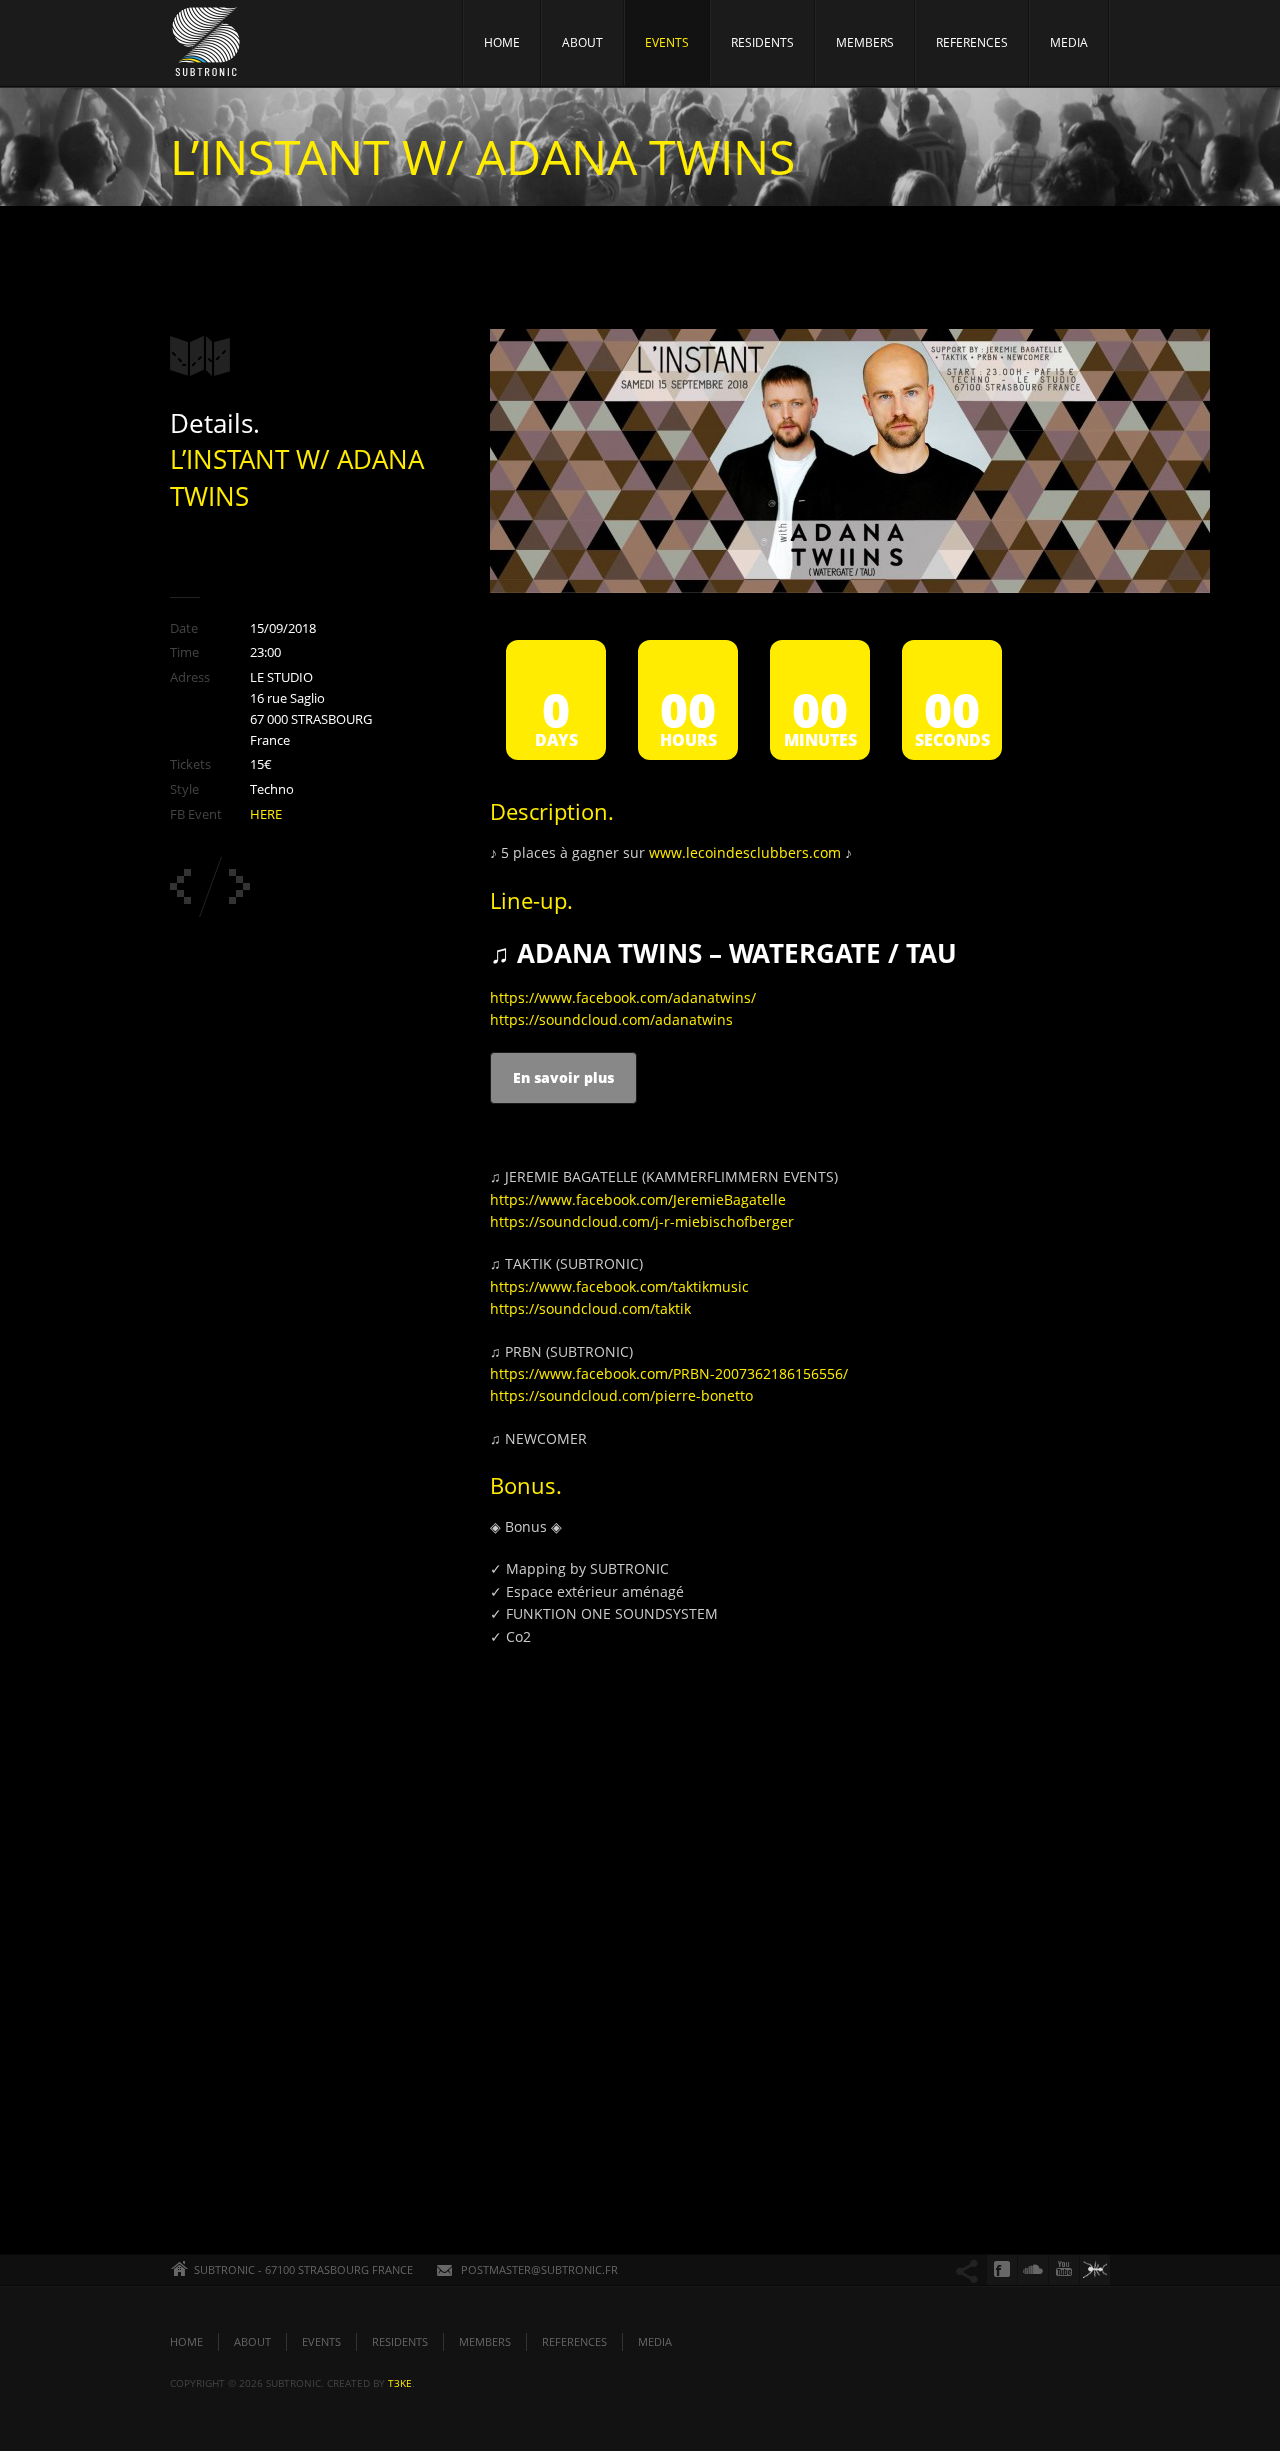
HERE (266, 814)
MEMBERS (865, 42)
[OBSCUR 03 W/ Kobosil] (239, 886)
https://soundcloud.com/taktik (590, 1308)
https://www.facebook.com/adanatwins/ (623, 997)
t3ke (400, 2383)
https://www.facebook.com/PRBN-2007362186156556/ (669, 1373)
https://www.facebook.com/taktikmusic (619, 1286)
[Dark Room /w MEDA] (180, 886)
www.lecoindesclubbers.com (745, 852)
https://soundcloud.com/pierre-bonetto (621, 1395)
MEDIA (1069, 42)
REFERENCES (972, 42)
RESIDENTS (762, 42)
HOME (502, 42)
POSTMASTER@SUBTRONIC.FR (539, 2269)
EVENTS (667, 42)
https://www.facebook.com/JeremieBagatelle (638, 1199)
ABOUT (582, 42)
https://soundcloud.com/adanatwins (611, 1019)
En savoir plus (563, 1077)
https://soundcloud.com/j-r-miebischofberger (642, 1221)
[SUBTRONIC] (207, 47)
